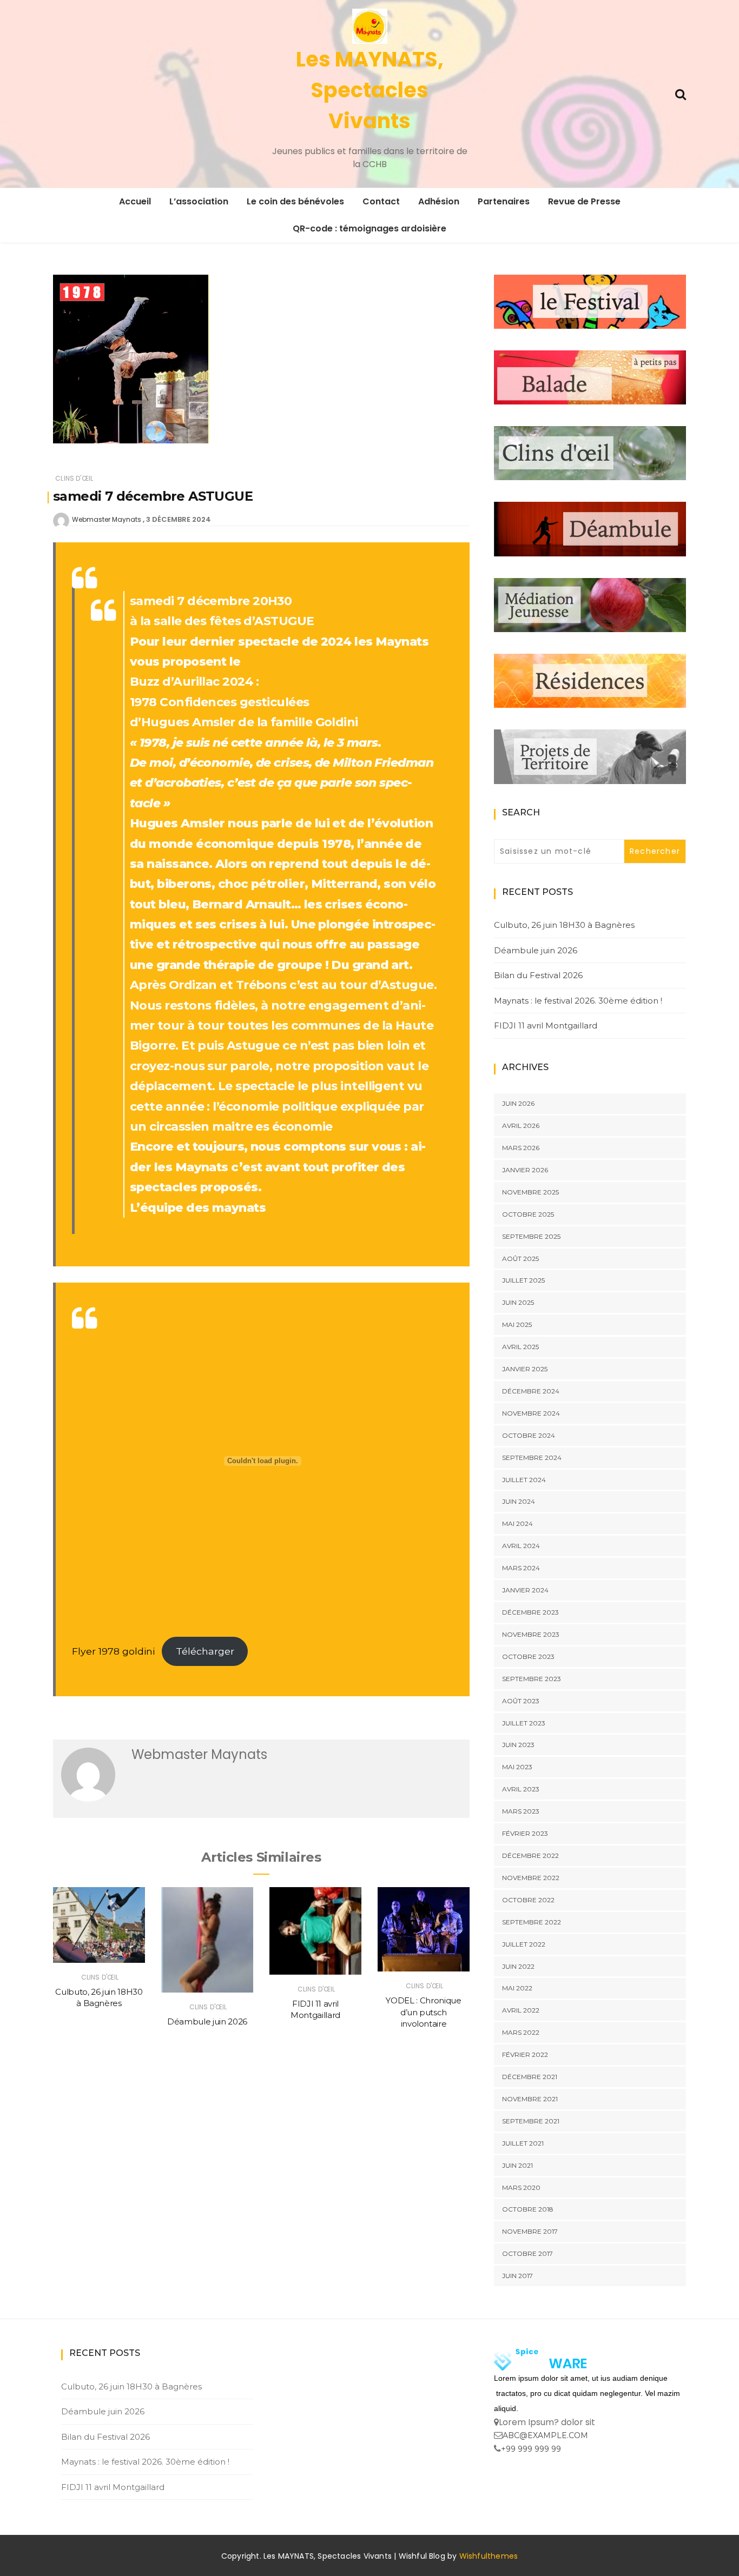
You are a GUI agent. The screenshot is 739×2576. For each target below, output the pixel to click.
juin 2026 (518, 1103)
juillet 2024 (524, 1480)
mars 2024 (521, 1568)
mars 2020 (521, 2187)
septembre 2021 (531, 2121)
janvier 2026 (525, 1170)
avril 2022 (521, 2010)
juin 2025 (518, 1302)
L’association (199, 201)
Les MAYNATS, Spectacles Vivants (370, 90)
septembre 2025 (531, 1236)
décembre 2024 (531, 1391)
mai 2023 (517, 1767)
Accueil (135, 201)
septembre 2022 (532, 1922)
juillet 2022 (524, 1944)
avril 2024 (521, 1546)
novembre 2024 (531, 1413)
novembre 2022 (531, 1878)
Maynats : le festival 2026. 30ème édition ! (578, 1001)
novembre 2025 (530, 1192)
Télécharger (205, 1651)
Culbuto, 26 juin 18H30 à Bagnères (564, 925)
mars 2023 (521, 1811)
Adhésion (439, 201)
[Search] (681, 93)
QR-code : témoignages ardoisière (369, 228)
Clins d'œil (74, 478)
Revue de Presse (584, 201)
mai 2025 (517, 1324)
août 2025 (520, 1259)
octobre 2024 (529, 1435)
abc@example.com (545, 2435)
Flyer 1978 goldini (113, 1651)
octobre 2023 (528, 1657)
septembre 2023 (532, 1679)
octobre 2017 (527, 2253)
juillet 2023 (524, 1723)
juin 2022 (518, 1966)
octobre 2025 (528, 1214)
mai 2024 (517, 1523)
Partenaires (504, 201)
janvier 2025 (525, 1369)
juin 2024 (519, 1501)
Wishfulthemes (489, 2556)
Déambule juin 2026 (207, 2021)
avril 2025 (520, 1347)
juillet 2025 (523, 1280)
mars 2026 (521, 1148)
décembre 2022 (530, 1855)
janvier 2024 (525, 1590)
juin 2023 (518, 1745)
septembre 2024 (532, 1458)
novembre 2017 (530, 2231)
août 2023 (521, 1701)
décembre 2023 (530, 1612)
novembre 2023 (531, 1634)
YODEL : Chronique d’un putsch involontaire (423, 2012)
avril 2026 (521, 1126)
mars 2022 (521, 2032)
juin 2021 (517, 2165)
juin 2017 (517, 2276)
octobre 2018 (528, 2209)
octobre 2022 (528, 1900)
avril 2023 (521, 1789)
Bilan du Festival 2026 (538, 975)
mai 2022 (517, 1988)
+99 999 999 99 (531, 2449)
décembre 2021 (530, 2077)
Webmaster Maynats (107, 519)
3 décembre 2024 (179, 519)
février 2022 (525, 2054)
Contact (381, 201)
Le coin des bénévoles (295, 201)
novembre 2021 (530, 2099)
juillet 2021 (523, 2143)
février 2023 (525, 1833)
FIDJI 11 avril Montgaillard (546, 1025)
